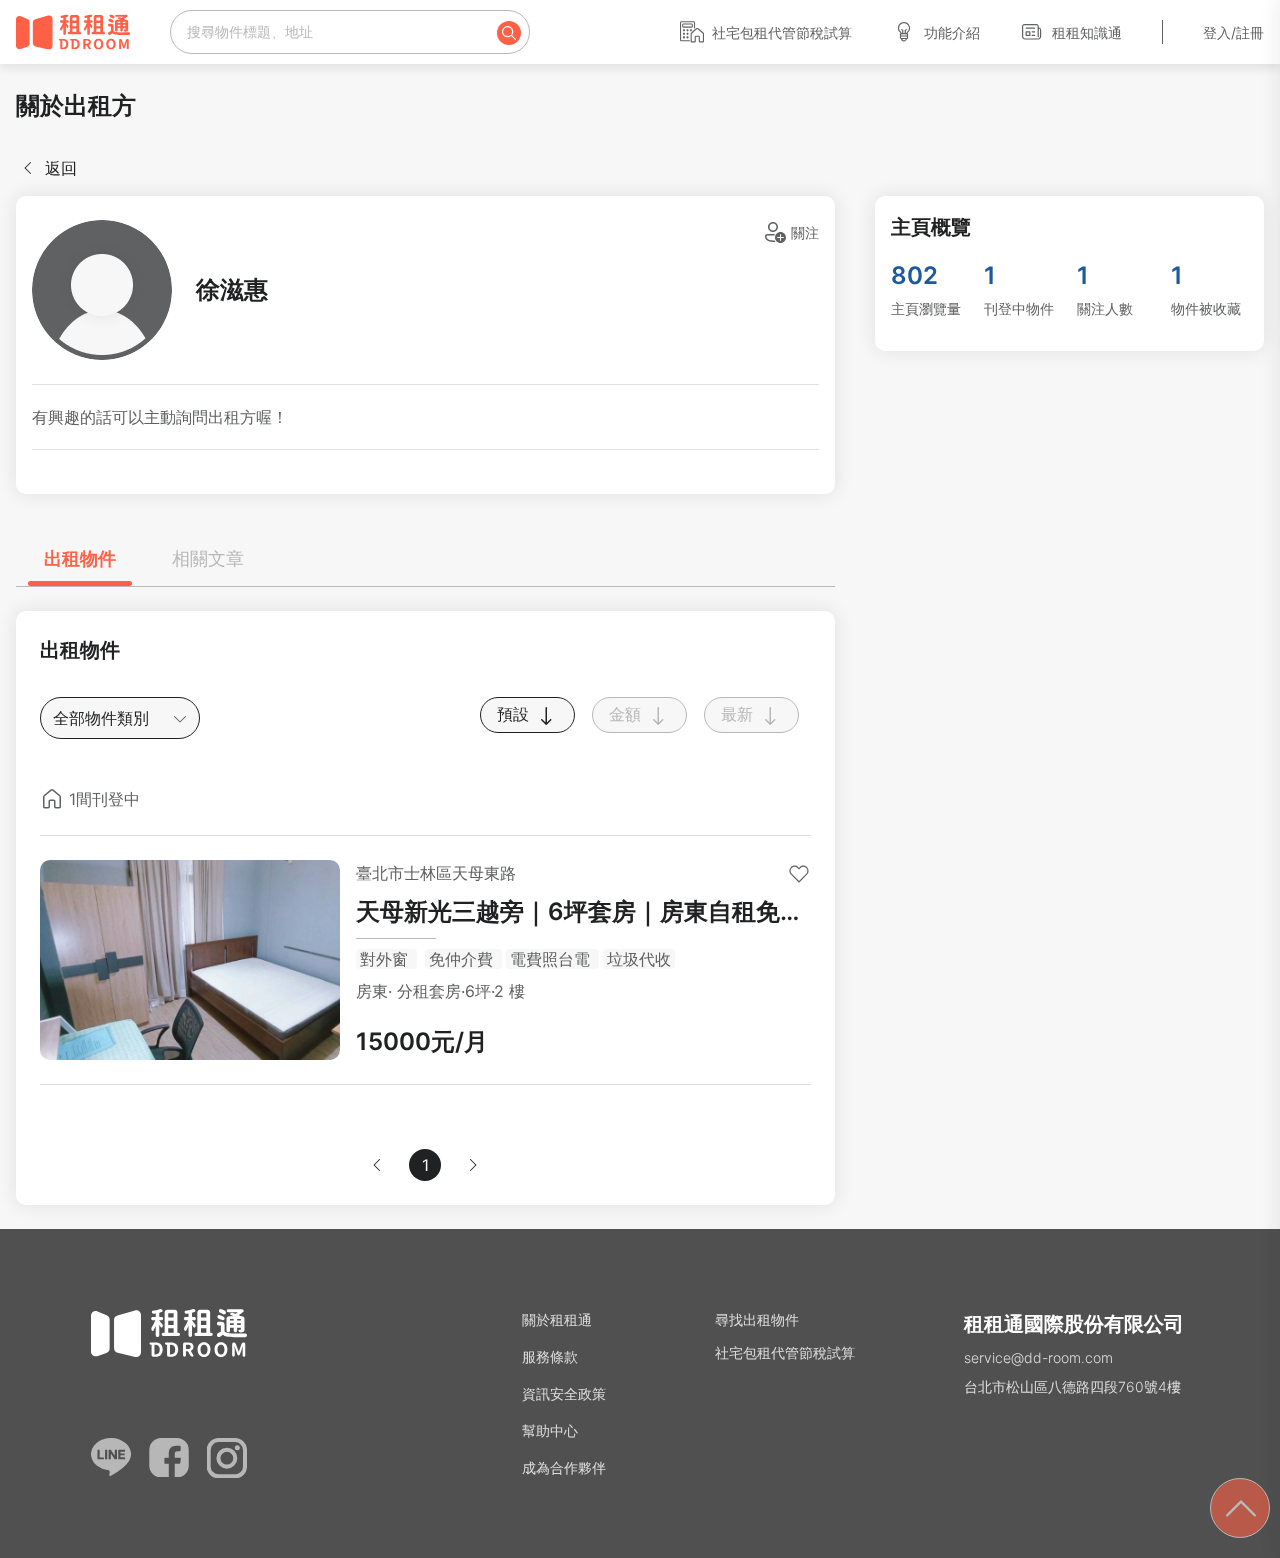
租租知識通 (1087, 32)
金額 (627, 714)
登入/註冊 (1233, 32)
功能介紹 (952, 32)
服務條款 (550, 1356)
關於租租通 (557, 1319)
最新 (739, 714)
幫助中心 (550, 1430)
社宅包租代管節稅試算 (782, 32)
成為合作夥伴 (564, 1467)
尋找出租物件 (757, 1319)
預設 (515, 714)
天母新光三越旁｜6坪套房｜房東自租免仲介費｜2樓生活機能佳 (580, 913)
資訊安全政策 (564, 1393)
